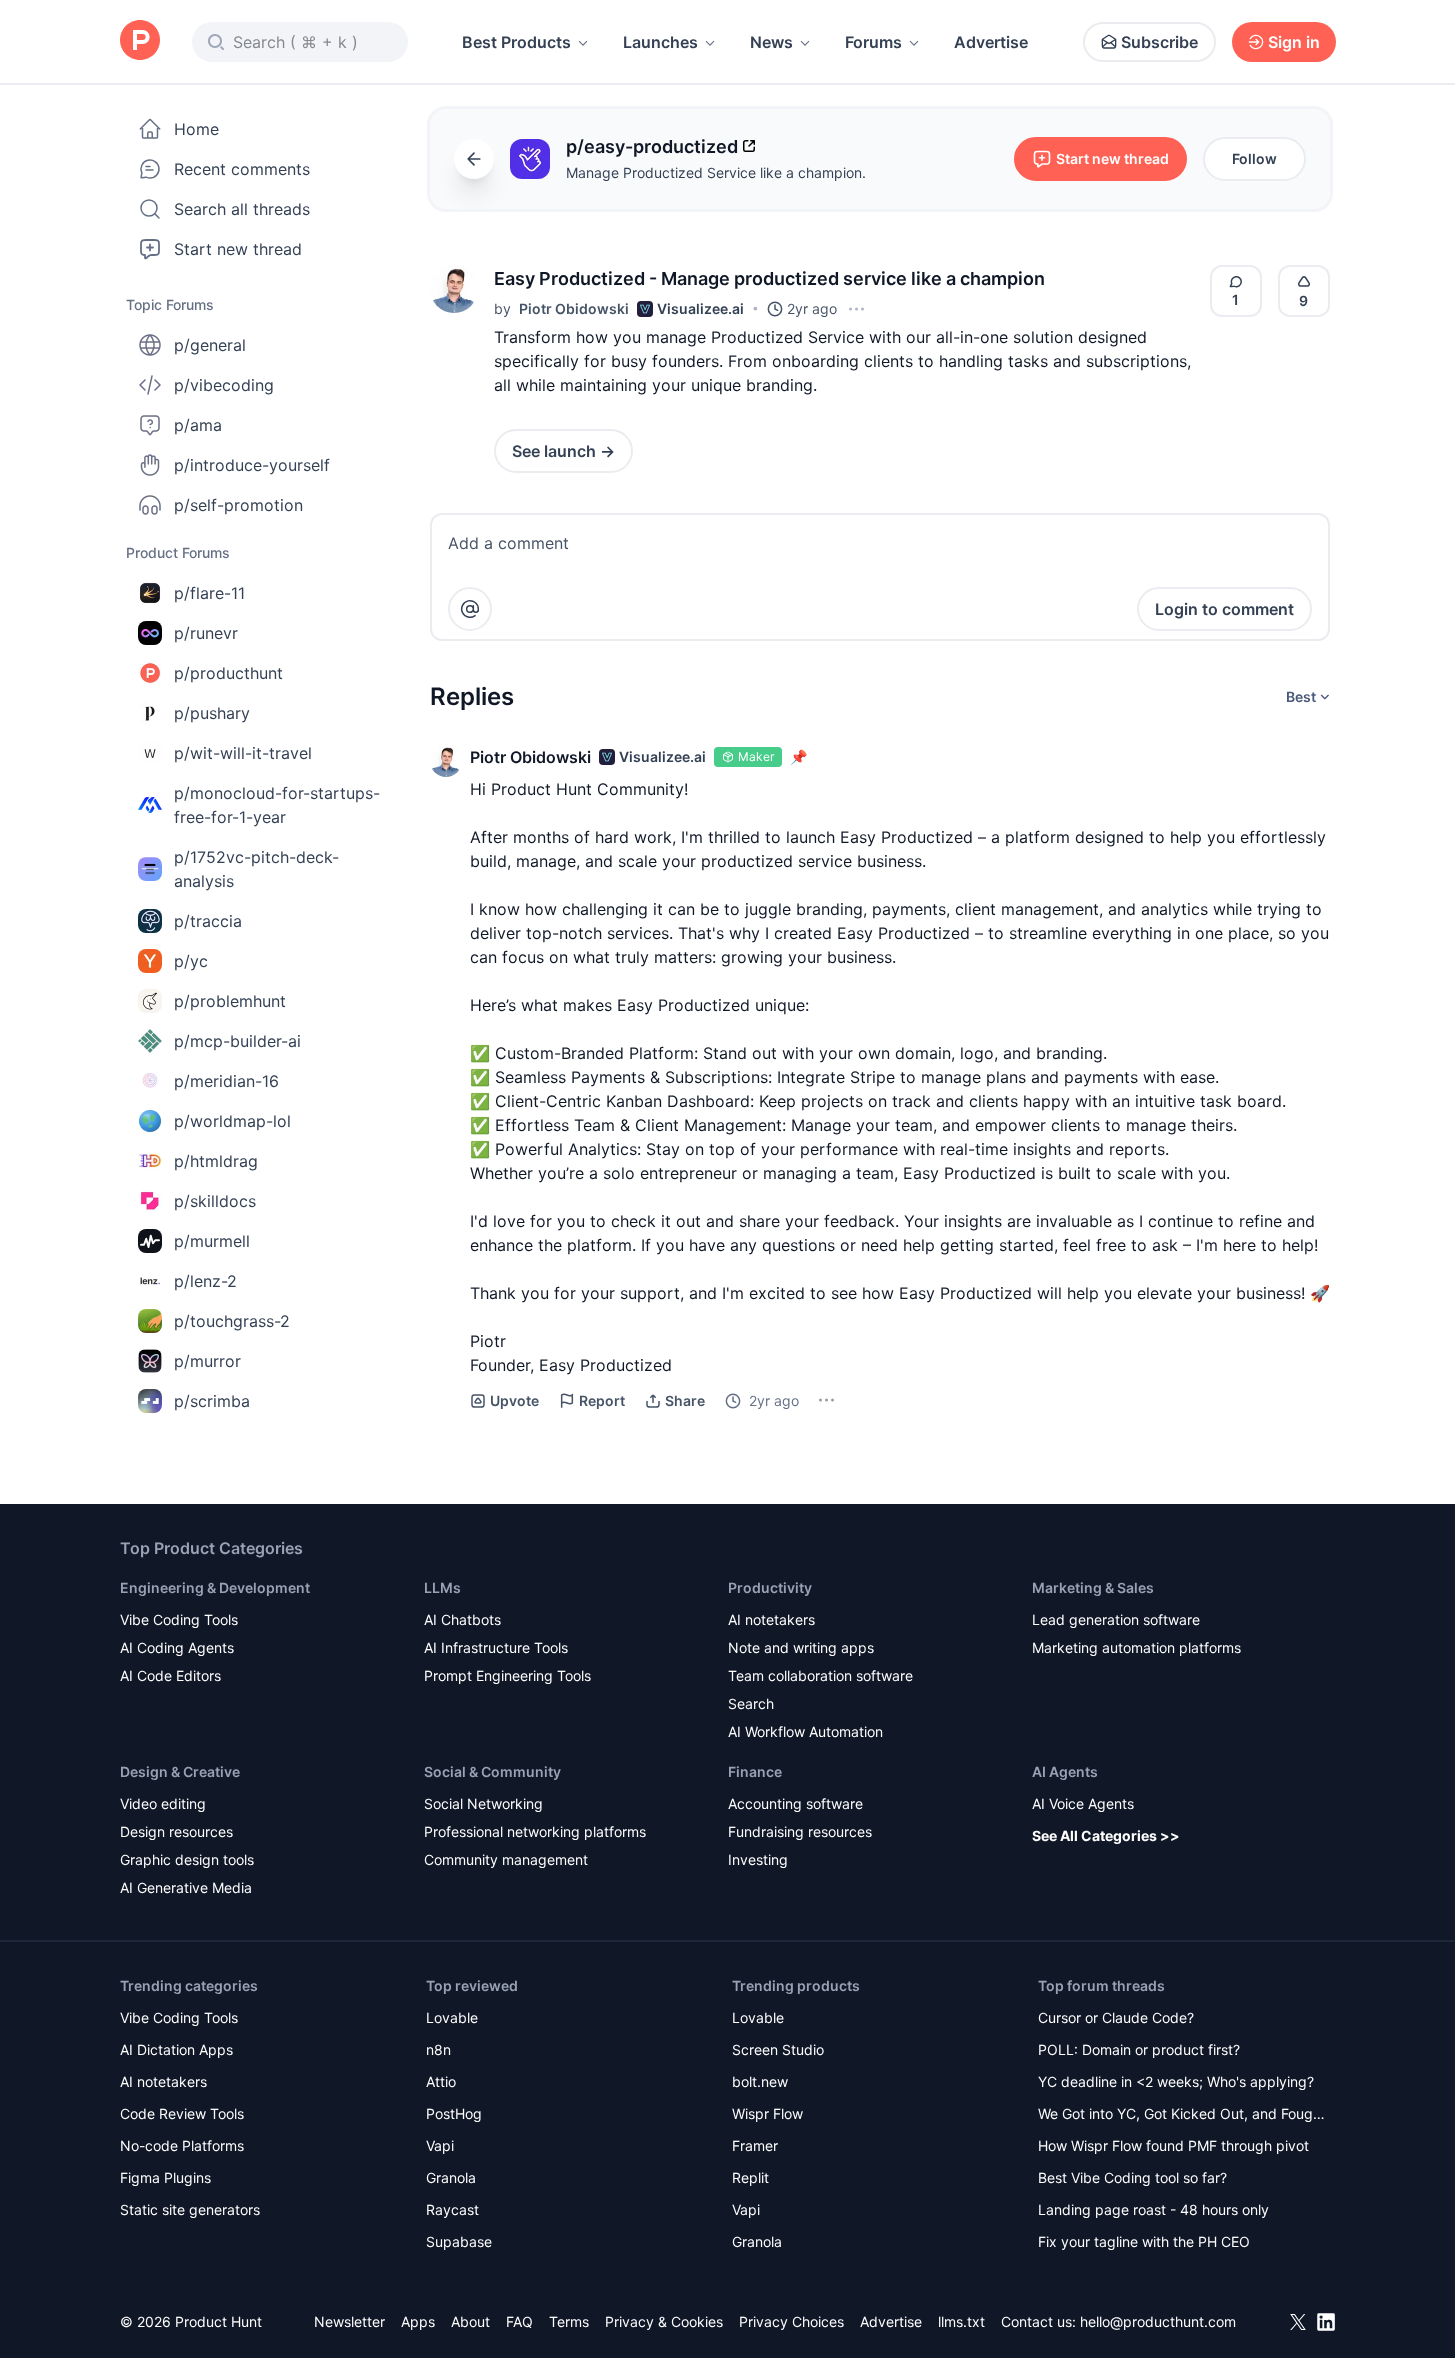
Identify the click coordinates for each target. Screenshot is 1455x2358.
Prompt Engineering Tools (507, 1675)
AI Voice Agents (1083, 1803)
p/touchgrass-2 (232, 1321)
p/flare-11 (209, 593)
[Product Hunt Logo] (140, 41)
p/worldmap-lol (232, 1121)
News (771, 42)
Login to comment (1224, 609)
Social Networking (483, 1803)
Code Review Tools (182, 2113)
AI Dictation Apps (176, 2049)
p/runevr (206, 633)
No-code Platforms (182, 2145)
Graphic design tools (187, 1859)
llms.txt (961, 2321)
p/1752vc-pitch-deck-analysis (256, 869)
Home (196, 129)
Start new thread (238, 249)
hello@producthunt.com (1158, 2321)
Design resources (176, 1831)
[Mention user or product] (470, 609)
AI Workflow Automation (805, 1731)
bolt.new (760, 2081)
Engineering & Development (215, 1587)
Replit (750, 2177)
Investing (758, 1859)
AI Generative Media (186, 1887)
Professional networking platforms (535, 1831)
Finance (755, 1771)
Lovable (452, 2017)
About (470, 2321)
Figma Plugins (165, 2177)
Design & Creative (180, 1771)
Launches (660, 42)
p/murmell (212, 1241)
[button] (454, 289)
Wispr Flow (767, 2113)
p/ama (198, 425)
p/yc (191, 961)
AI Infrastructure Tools (496, 1647)
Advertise (991, 42)
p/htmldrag (216, 1161)
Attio (441, 2081)
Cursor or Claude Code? (1116, 2017)
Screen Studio (778, 2049)
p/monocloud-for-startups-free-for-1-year (277, 805)
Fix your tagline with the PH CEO (1144, 2241)
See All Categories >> (1106, 1835)
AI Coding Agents (177, 1647)
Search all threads (242, 209)
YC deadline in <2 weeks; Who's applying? (1176, 2081)
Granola (451, 2177)
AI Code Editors (170, 1675)
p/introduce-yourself (252, 465)
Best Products (516, 42)
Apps (418, 2321)
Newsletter (349, 2321)
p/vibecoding (224, 385)
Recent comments (242, 169)
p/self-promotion (238, 505)
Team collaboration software (820, 1675)
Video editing (163, 1803)
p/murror (207, 1361)
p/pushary (212, 713)
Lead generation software (1116, 1619)
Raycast (452, 2209)
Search (751, 1703)
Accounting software (795, 1803)
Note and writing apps (801, 1647)
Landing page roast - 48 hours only (1153, 2209)
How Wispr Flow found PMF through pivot (1173, 2145)
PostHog (454, 2113)
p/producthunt (228, 673)
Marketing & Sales (1093, 1587)
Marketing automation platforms (1136, 1647)
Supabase (459, 2241)
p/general (210, 345)
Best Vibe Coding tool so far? (1132, 2177)
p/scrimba (212, 1401)
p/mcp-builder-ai (237, 1041)
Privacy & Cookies (664, 2321)
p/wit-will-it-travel (243, 753)
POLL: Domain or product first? (1139, 2049)
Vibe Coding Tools (179, 1619)
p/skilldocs (215, 1201)
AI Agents (1065, 1771)
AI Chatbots (462, 1619)
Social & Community (492, 1771)
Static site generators (190, 2209)
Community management (506, 1859)
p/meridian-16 (226, 1081)
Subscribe (1159, 42)
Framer (755, 2145)
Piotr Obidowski (574, 308)
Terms (569, 2321)
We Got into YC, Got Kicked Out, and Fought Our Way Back (1182, 2115)
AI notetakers (771, 1619)
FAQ (519, 2321)
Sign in (1294, 42)
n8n (438, 2049)
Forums (873, 42)
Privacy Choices (791, 2321)
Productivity (770, 1587)
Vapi (440, 2145)
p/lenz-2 (205, 1281)
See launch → (563, 451)
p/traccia (208, 921)
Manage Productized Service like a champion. (716, 172)
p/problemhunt (230, 1001)
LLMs (442, 1587)
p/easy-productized (652, 146)
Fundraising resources (800, 1831)
